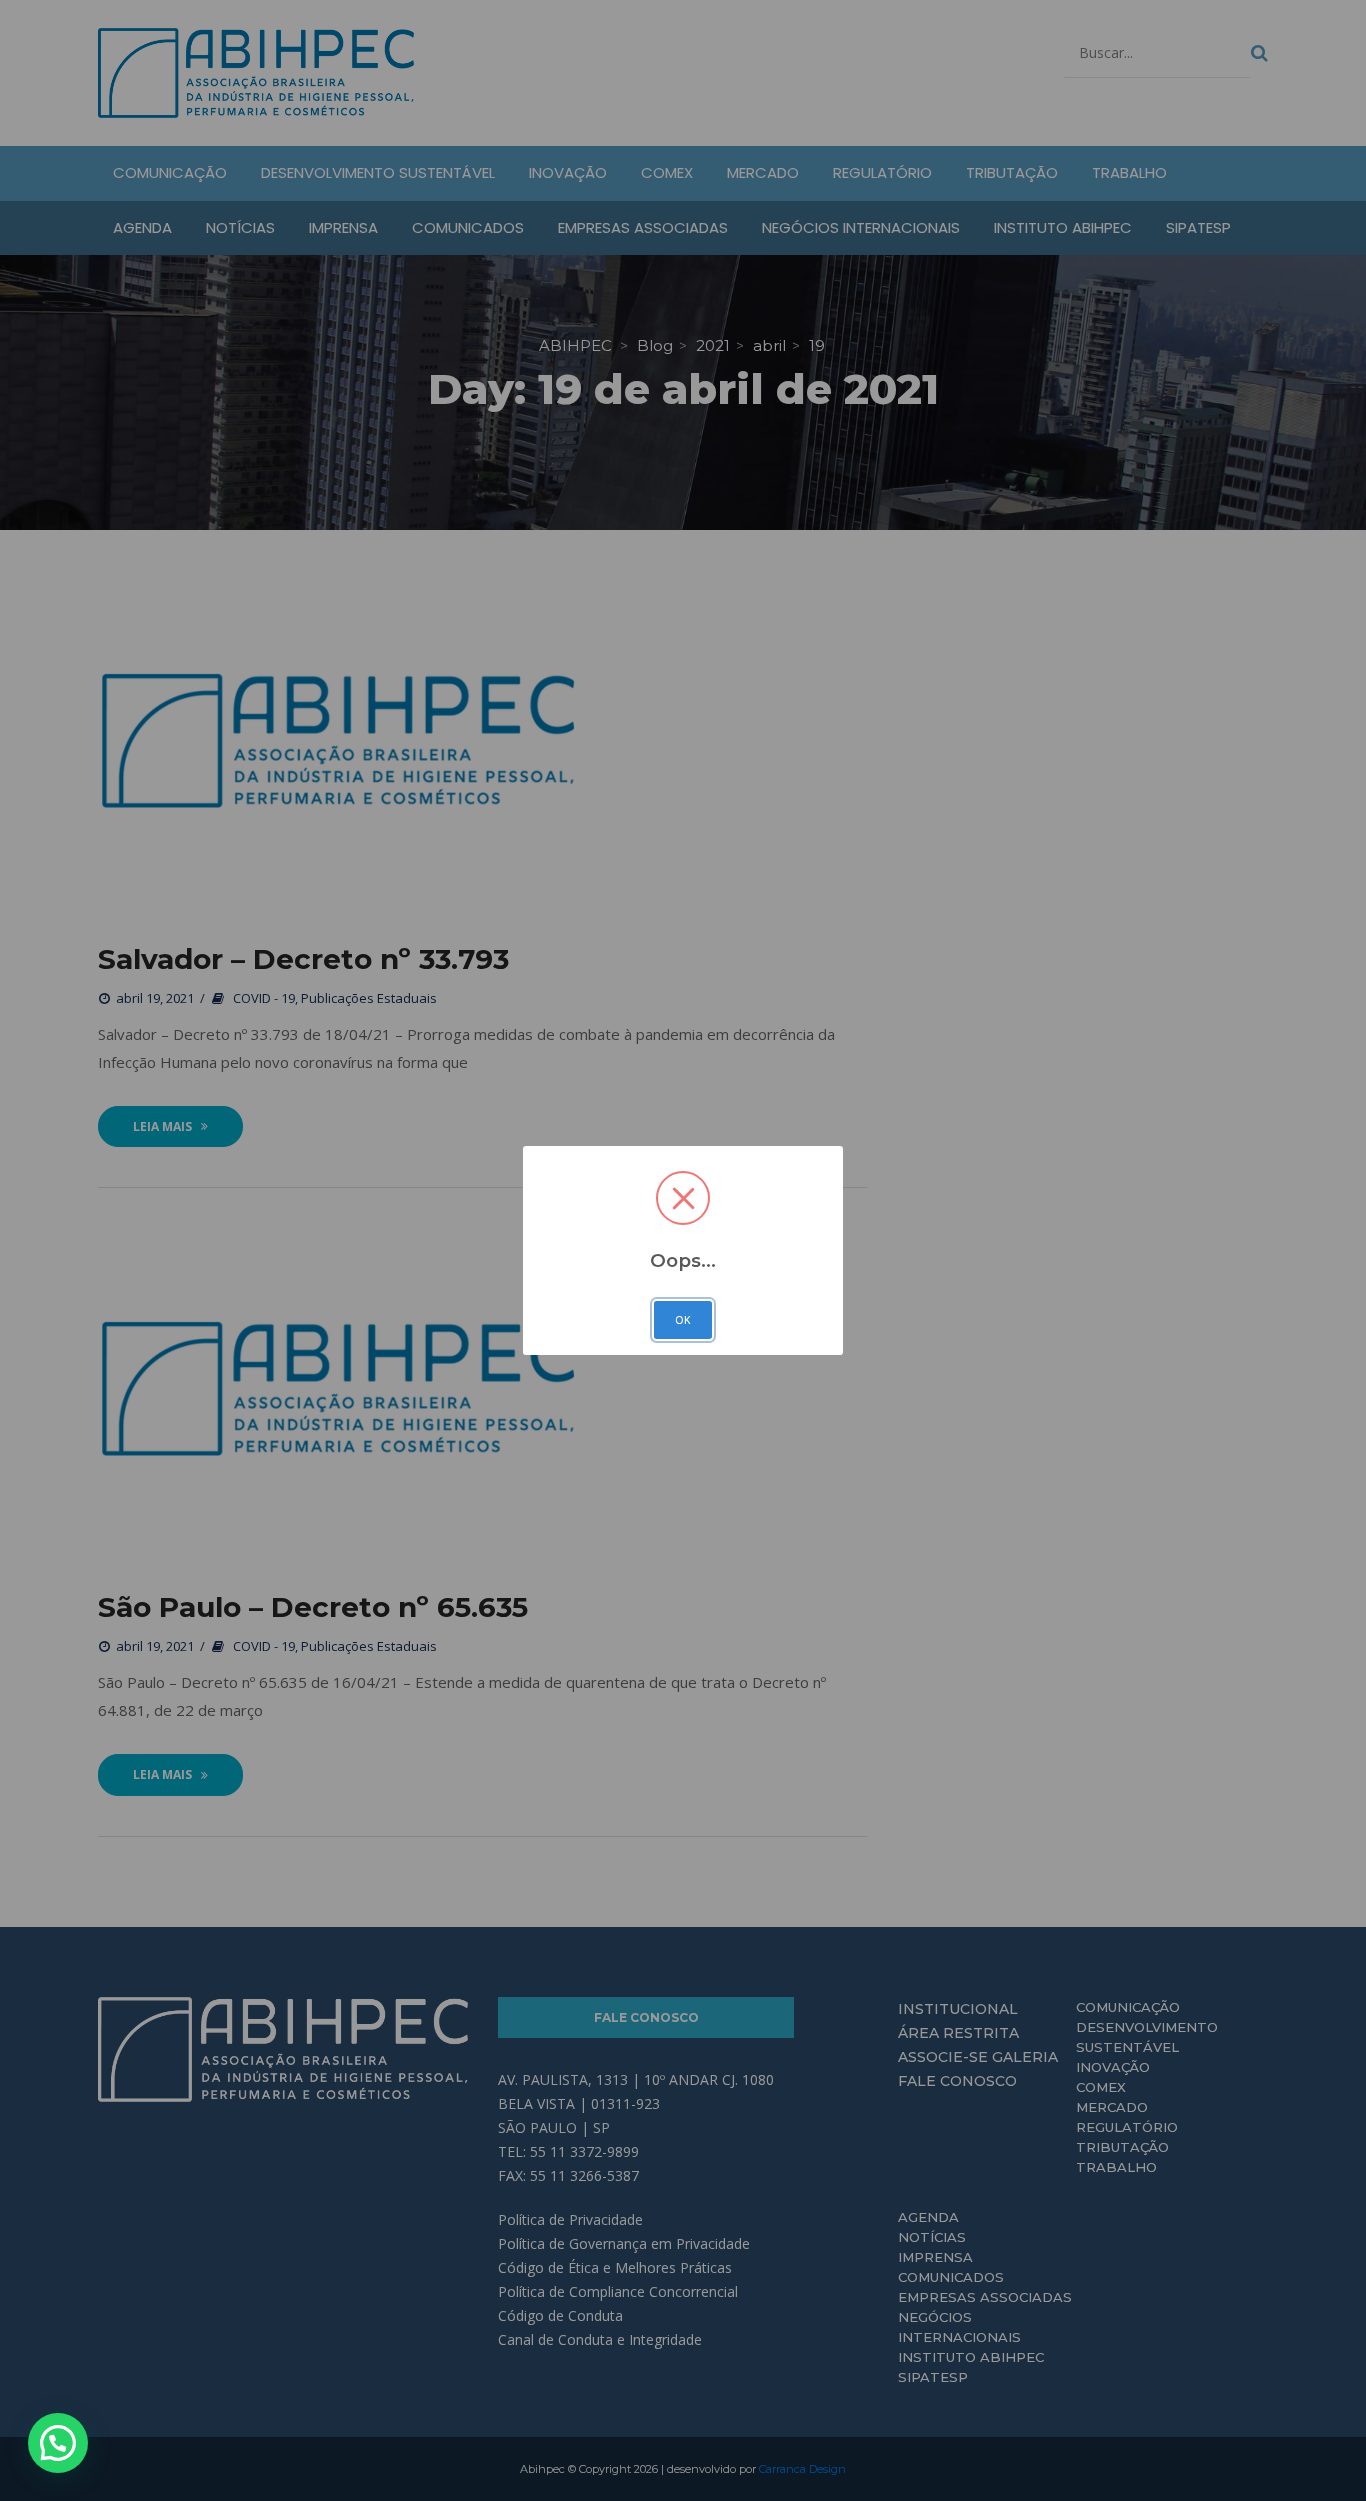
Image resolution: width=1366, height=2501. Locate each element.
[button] (58, 2443)
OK (683, 1320)
